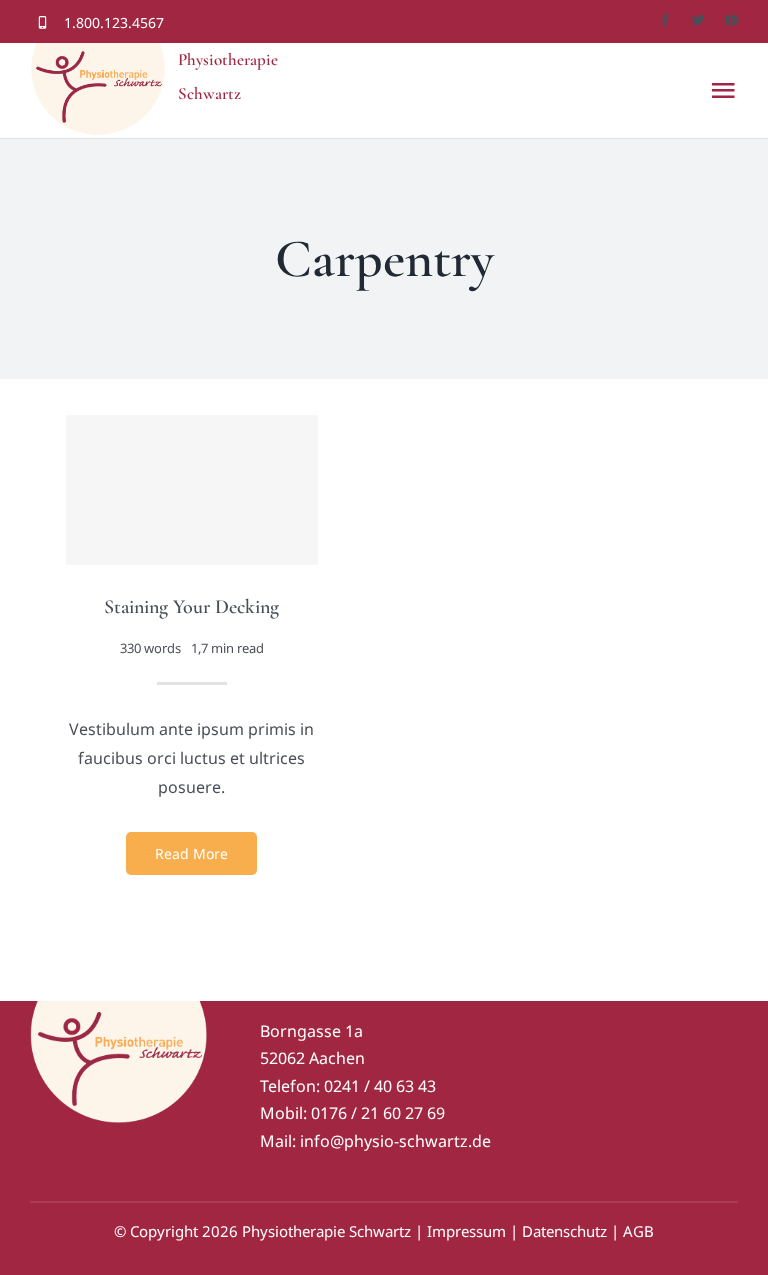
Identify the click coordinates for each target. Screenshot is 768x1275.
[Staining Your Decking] (192, 490)
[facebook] (665, 20)
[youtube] (731, 20)
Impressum (466, 1231)
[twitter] (698, 20)
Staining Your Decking (191, 607)
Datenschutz (564, 1231)
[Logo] (120, 1009)
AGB (638, 1231)
